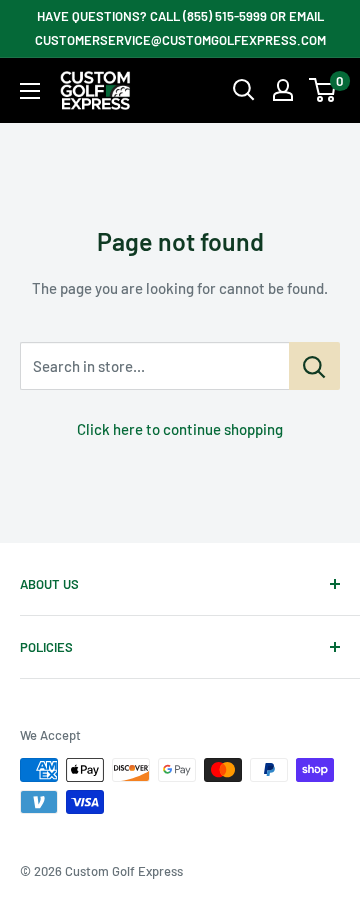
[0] (323, 90)
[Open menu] (30, 91)
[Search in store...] (314, 366)
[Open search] (244, 90)
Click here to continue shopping (180, 429)
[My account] (283, 90)
